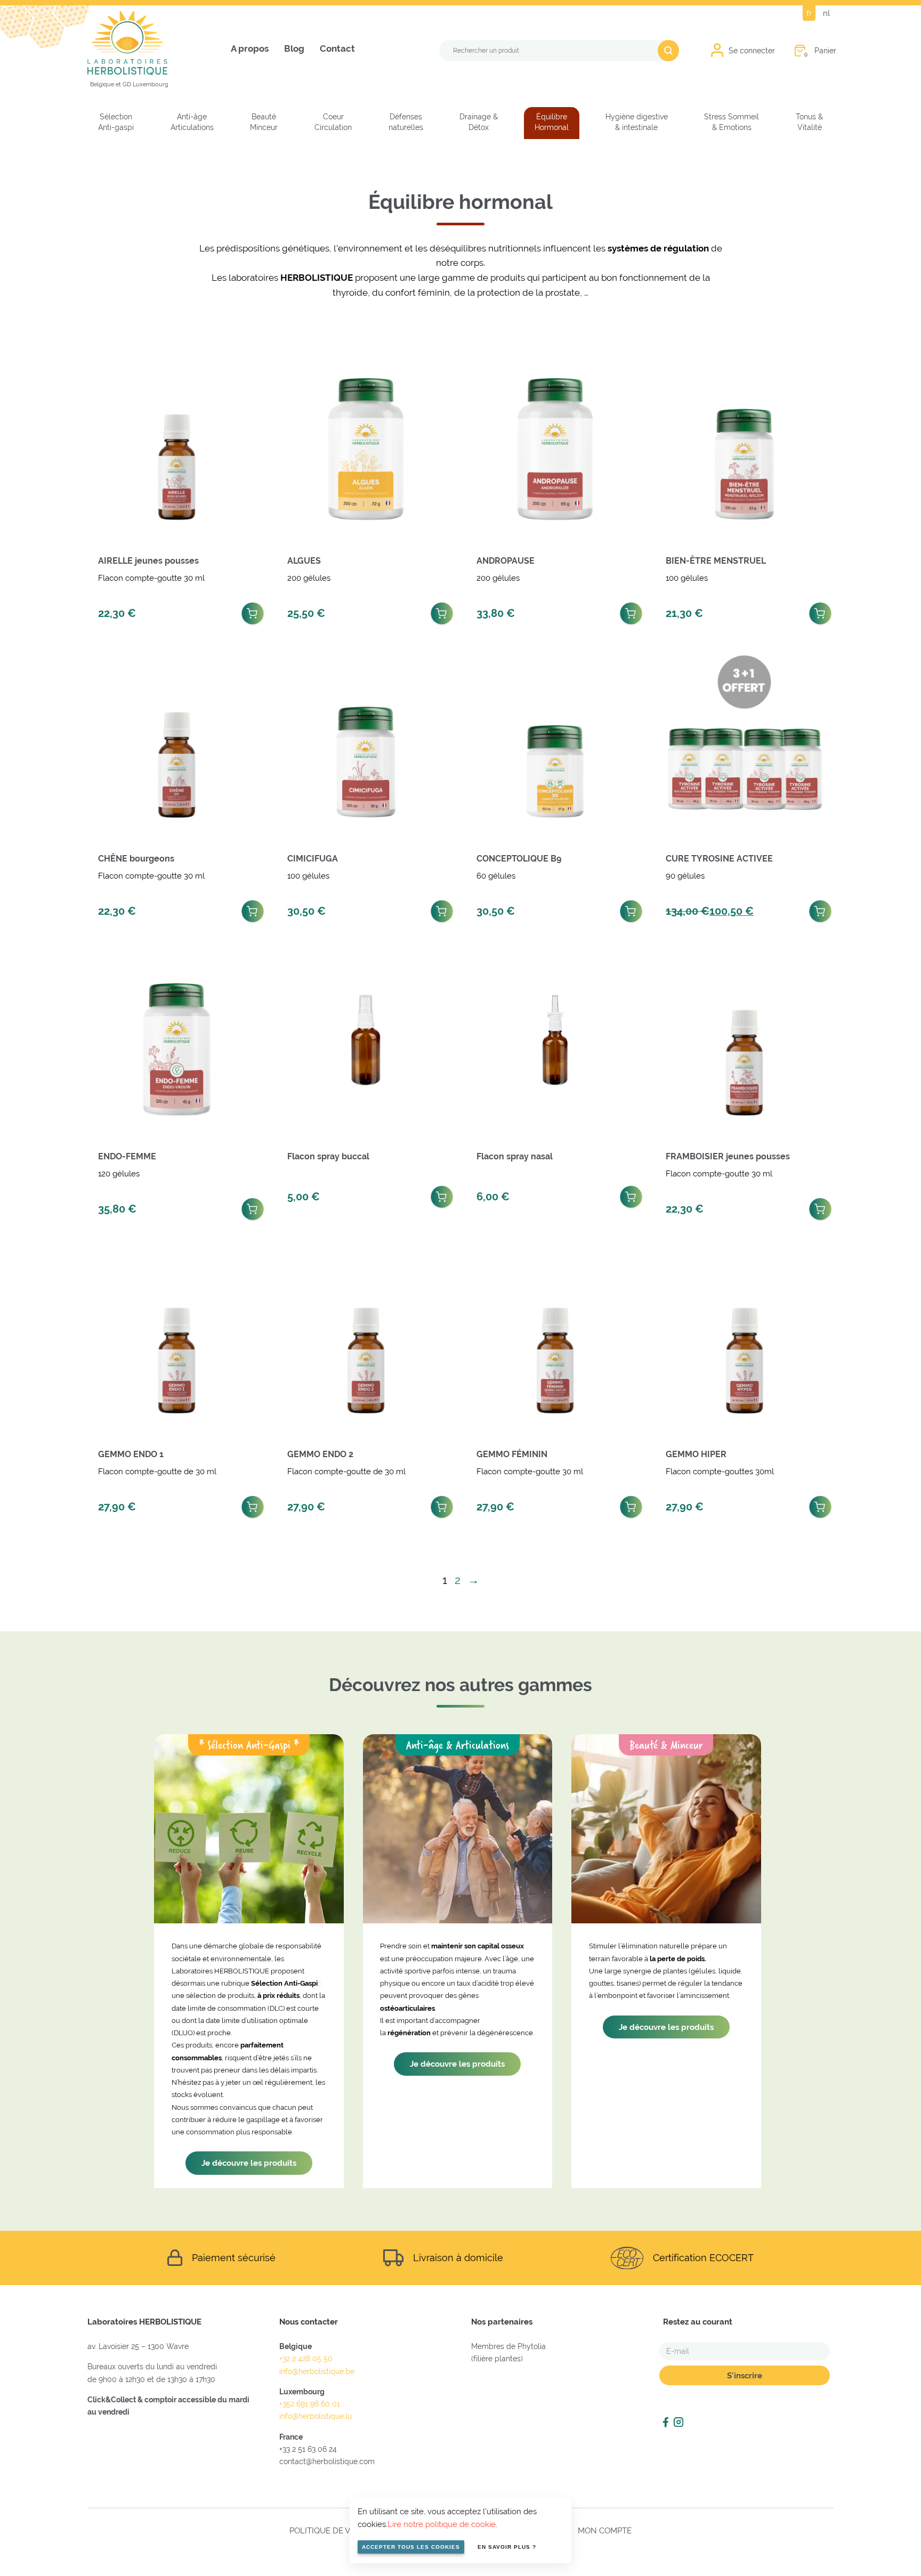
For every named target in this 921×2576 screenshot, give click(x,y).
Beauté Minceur (264, 122)
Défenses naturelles (406, 122)
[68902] (631, 1194)
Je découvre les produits (249, 2163)
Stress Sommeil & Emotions (732, 122)
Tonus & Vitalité (809, 122)
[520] (253, 1206)
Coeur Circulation (333, 122)
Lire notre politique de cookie (442, 2524)
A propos (250, 49)
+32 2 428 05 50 (306, 2359)
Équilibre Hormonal (552, 122)
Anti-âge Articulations (192, 122)
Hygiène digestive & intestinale (637, 122)
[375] (253, 611)
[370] (442, 611)
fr (809, 13)
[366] (442, 908)
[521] (253, 1504)
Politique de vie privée (338, 2530)
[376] (253, 908)
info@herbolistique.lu (316, 2416)
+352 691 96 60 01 (310, 2404)
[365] (820, 611)
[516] (820, 1504)
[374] (631, 1504)
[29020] (820, 908)
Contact (337, 49)
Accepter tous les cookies (411, 2547)
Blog (294, 49)
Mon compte (605, 2530)
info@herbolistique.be (317, 2371)
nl (826, 13)
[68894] (442, 1194)
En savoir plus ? (507, 2547)
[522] (442, 1504)
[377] (820, 1206)
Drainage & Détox (479, 122)
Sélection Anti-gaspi (116, 122)
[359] (631, 611)
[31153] (631, 908)
